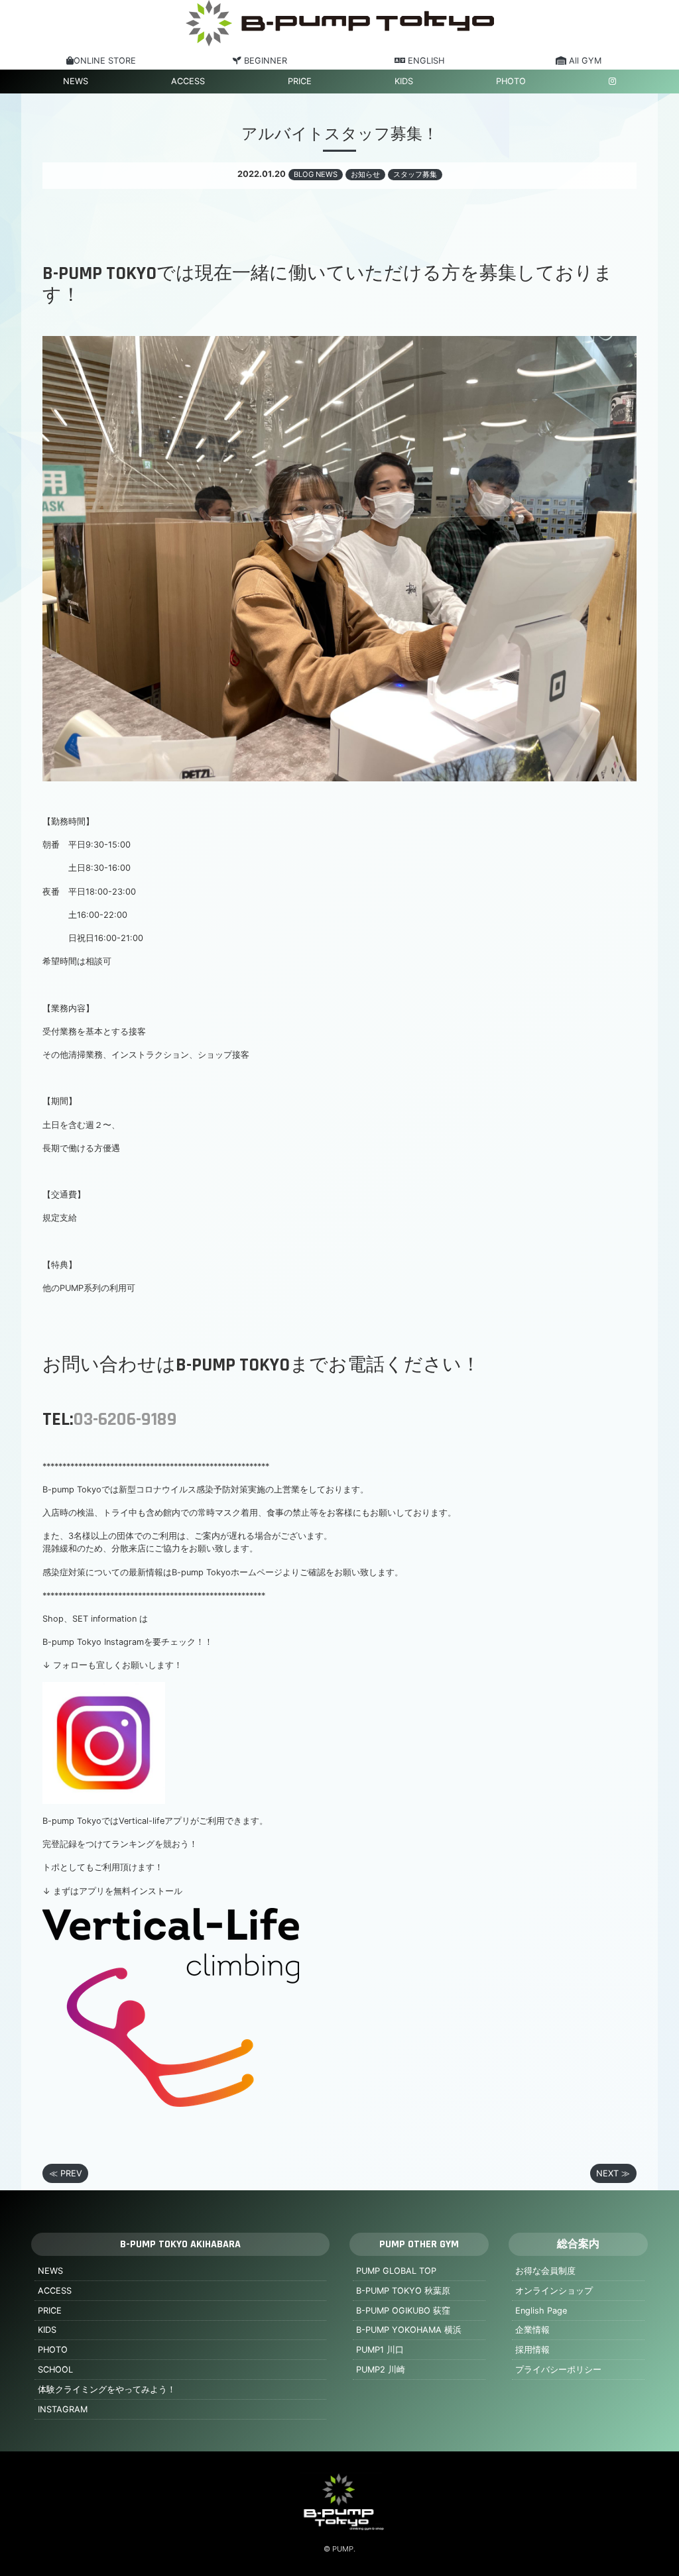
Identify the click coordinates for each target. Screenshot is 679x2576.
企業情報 (532, 2330)
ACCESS (188, 81)
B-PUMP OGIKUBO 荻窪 (403, 2311)
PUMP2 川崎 (381, 2370)
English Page (541, 2311)
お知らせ (365, 174)
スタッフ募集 (415, 174)
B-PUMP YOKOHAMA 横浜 (409, 2330)
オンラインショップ (554, 2291)
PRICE (300, 81)
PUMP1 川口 (380, 2350)
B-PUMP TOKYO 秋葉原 (403, 2291)
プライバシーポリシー (558, 2370)
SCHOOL (55, 2370)
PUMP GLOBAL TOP (396, 2271)
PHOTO (511, 81)
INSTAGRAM (63, 2409)
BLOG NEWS (316, 174)
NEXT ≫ (613, 2173)
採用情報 (532, 2350)
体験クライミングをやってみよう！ (107, 2389)
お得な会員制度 (545, 2271)
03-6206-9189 (125, 1420)
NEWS (76, 81)
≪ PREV (66, 2173)
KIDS (404, 81)
